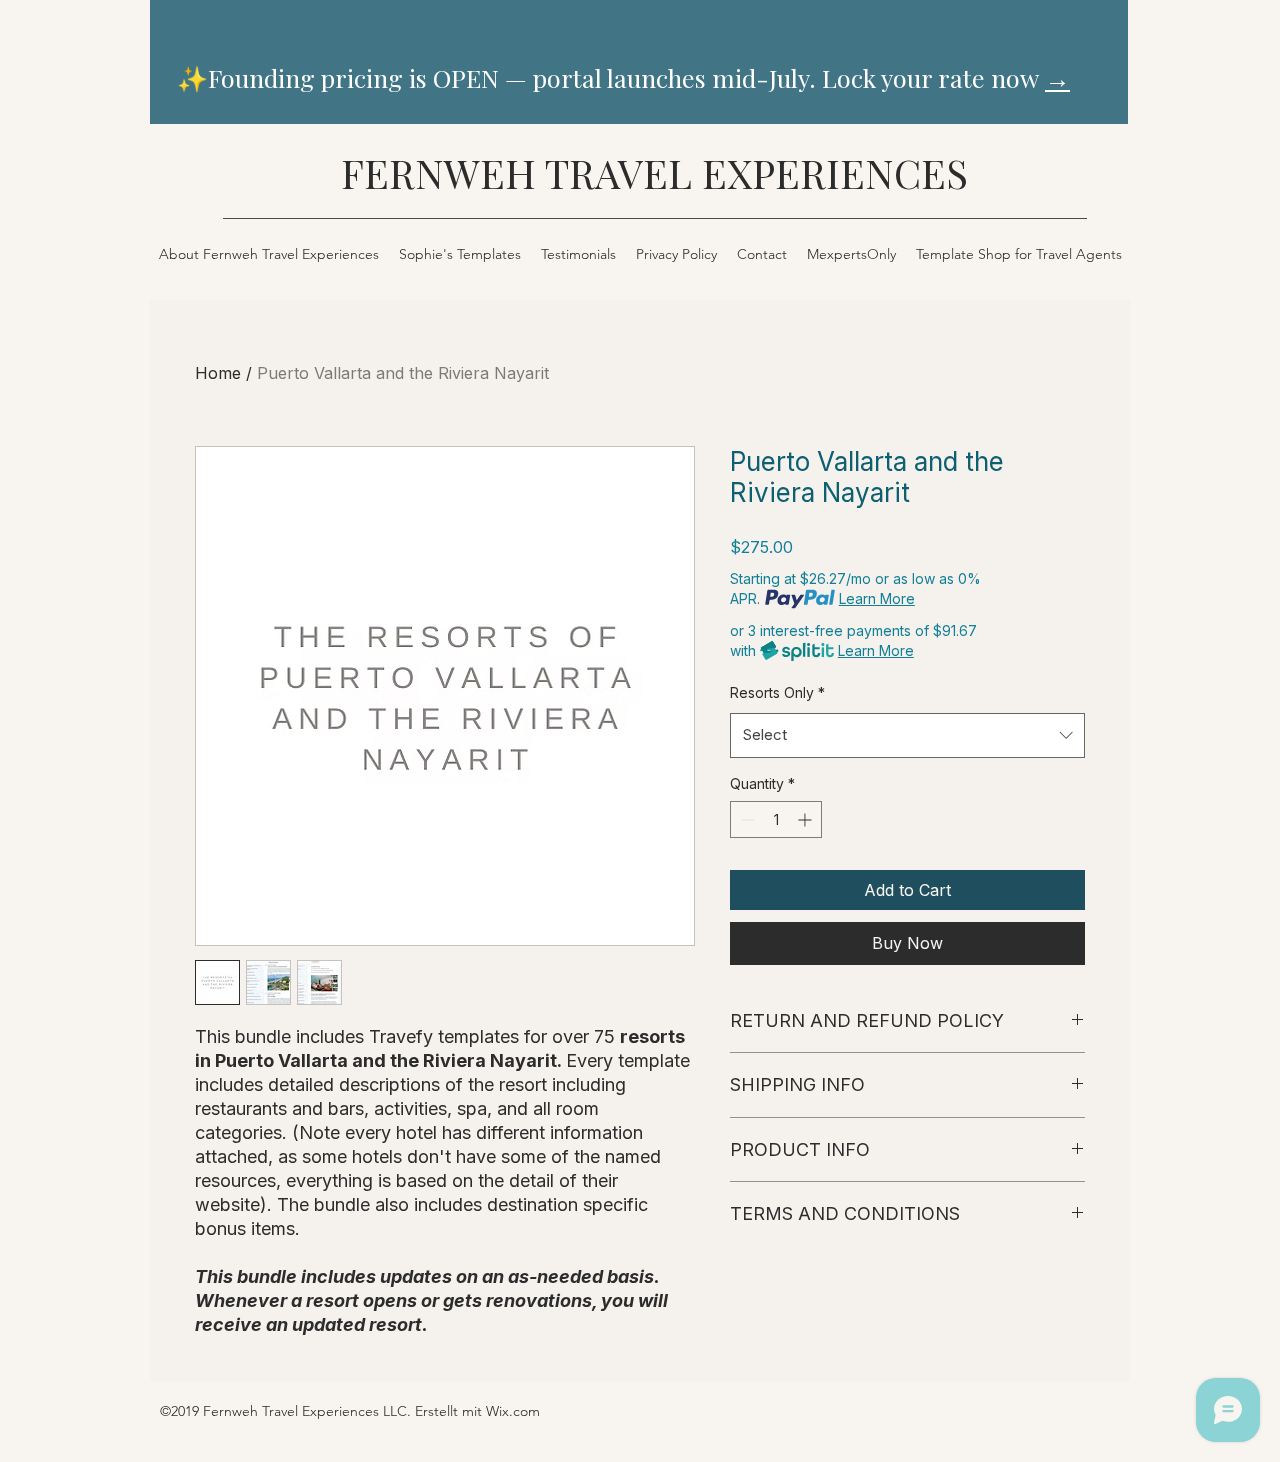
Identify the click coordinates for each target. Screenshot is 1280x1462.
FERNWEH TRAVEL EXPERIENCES (654, 172)
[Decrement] (745, 819)
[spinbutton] (776, 819)
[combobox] (907, 735)
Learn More (877, 598)
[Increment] (806, 819)
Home (218, 373)
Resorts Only (777, 692)
